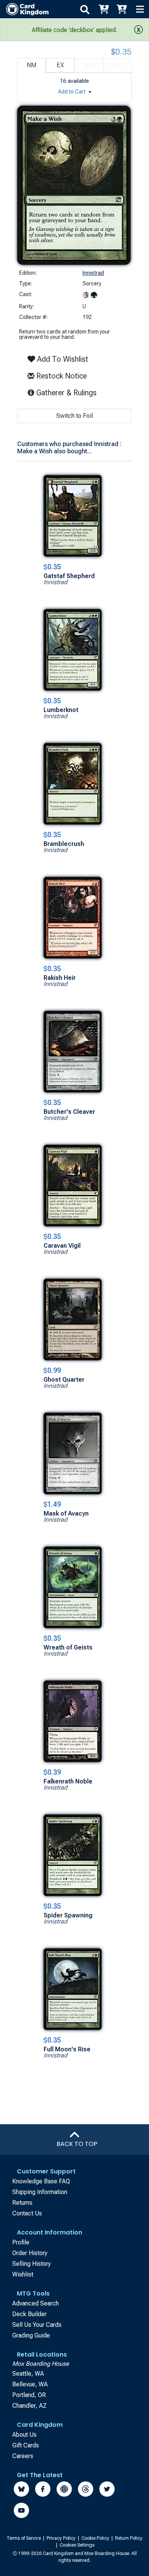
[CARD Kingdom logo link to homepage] (24, 9)
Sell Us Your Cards (37, 2325)
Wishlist (23, 2274)
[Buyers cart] (103, 9)
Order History (30, 2253)
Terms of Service (24, 2538)
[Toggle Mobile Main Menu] (140, 9)
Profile (21, 2242)
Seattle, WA (28, 2374)
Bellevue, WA (30, 2384)
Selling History (32, 2264)
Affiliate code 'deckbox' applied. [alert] (74, 30)
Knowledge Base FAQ (41, 2181)
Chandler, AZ (29, 2406)
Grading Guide (31, 2335)
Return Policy (129, 2538)
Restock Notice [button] (61, 376)
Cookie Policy (96, 2538)
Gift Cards (26, 2445)
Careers (23, 2456)
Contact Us (27, 2213)
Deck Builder (29, 2314)
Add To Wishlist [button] (62, 359)
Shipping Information (40, 2192)
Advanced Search (36, 2303)
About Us (24, 2435)
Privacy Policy (62, 2538)
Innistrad (93, 273)
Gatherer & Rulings (68, 392)
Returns (22, 2203)
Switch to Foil (74, 416)
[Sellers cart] (121, 9)
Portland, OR (29, 2395)
